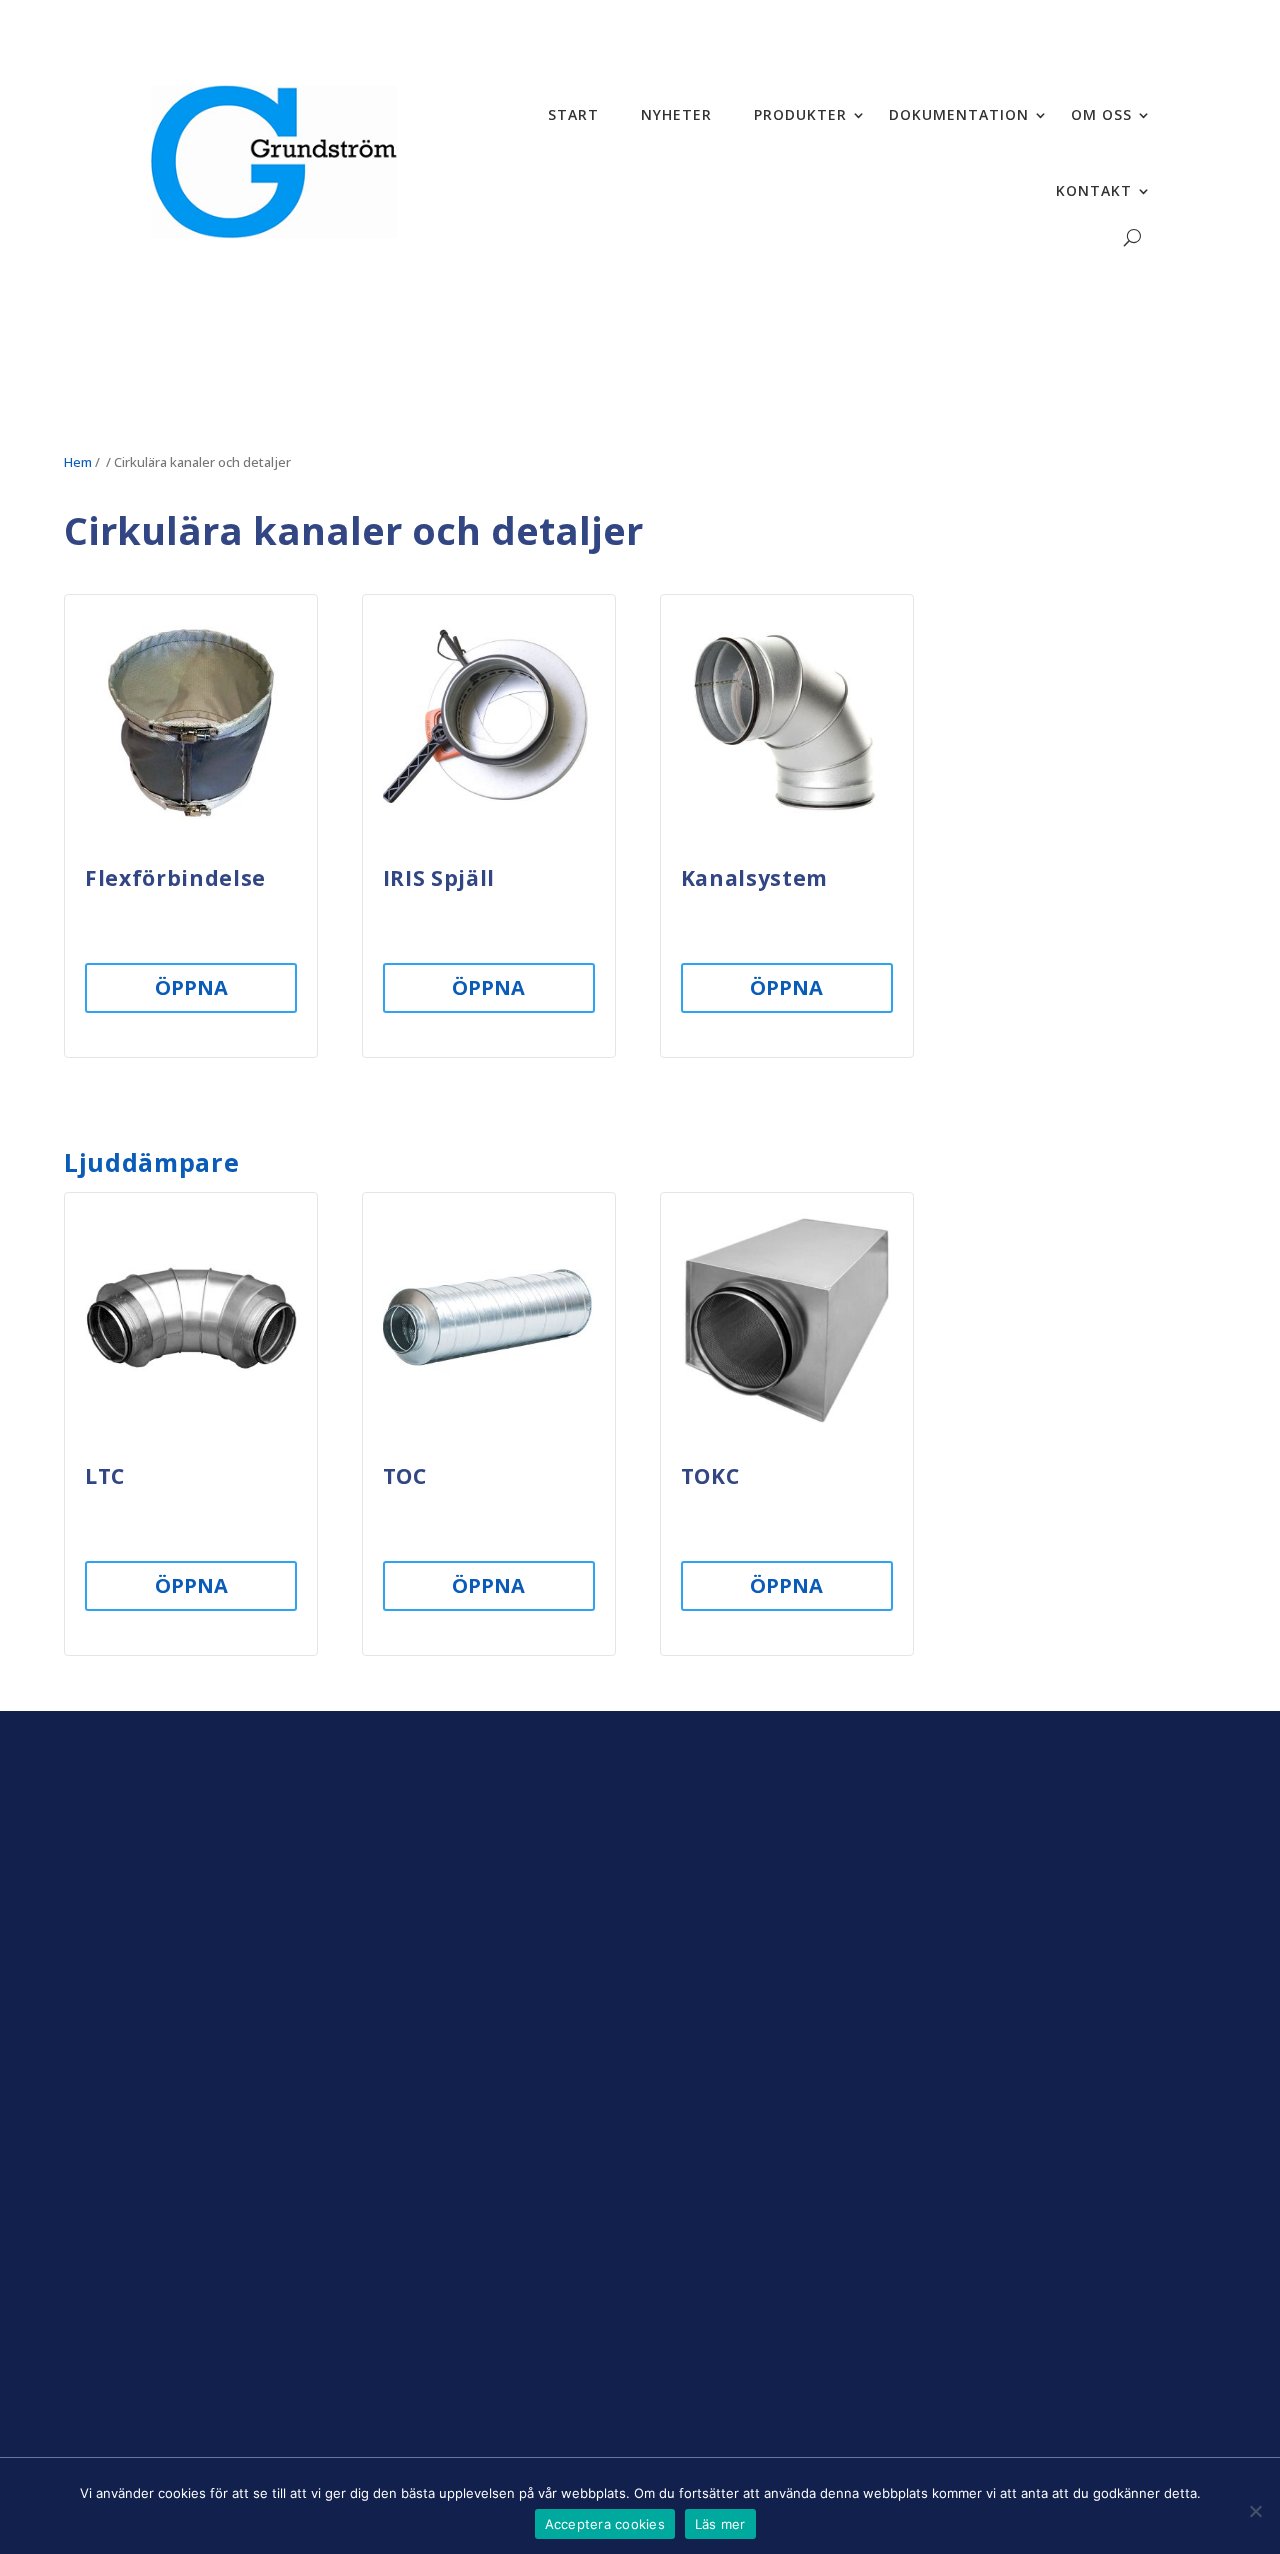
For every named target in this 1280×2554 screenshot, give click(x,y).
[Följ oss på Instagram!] (149, 2372)
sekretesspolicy (497, 2228)
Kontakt (1094, 190)
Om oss (1101, 114)
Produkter (800, 114)
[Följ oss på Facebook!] (195, 2372)
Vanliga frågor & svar (984, 2244)
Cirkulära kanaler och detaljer (1016, 1917)
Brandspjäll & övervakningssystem (983, 1870)
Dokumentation (959, 114)
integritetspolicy (612, 2280)
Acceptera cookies (605, 2524)
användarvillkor (614, 2228)
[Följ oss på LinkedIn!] (241, 2372)
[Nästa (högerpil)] (1245, 1277)
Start (573, 114)
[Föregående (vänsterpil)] (35, 1277)
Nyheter (676, 114)
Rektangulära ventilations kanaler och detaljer (1003, 1965)
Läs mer (720, 2524)
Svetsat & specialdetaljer (998, 2011)
